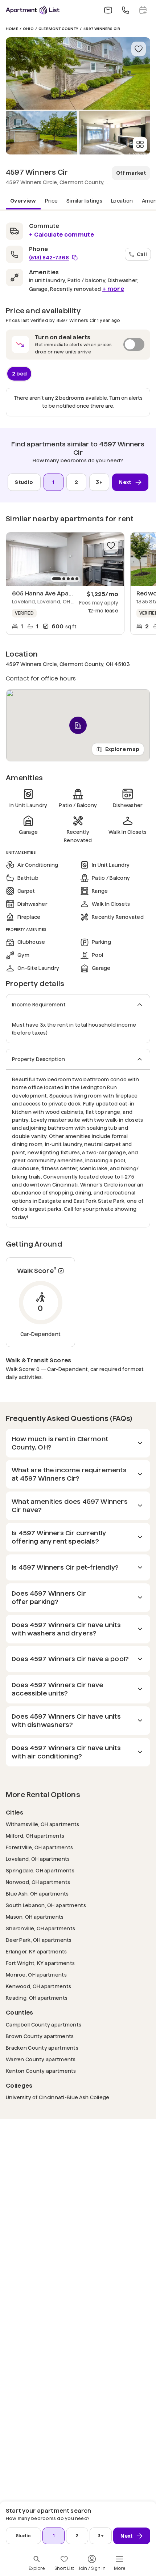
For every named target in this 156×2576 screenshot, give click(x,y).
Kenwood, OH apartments (38, 1986)
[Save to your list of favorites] (139, 49)
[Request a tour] (143, 10)
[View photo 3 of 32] (114, 133)
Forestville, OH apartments (39, 1847)
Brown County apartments (40, 2036)
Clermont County (58, 29)
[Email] (108, 10)
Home (12, 29)
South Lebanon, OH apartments (46, 1905)
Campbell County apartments (44, 2025)
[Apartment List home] (33, 10)
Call (142, 254)
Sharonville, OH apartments (40, 1928)
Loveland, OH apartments (38, 1859)
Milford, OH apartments (35, 1836)
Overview (23, 201)
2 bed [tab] (19, 373)
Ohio (28, 29)
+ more (113, 289)
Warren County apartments (41, 2059)
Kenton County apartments (41, 2071)
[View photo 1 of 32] (78, 73)
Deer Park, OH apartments (39, 1940)
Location (122, 201)
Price (52, 201)
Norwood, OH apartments (38, 1882)
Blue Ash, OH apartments (37, 1894)
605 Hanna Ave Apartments (52, 593)
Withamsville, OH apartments (43, 1824)
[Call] (126, 10)
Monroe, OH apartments (36, 1975)
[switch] (78, 345)
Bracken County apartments (42, 2048)
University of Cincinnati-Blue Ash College (58, 2097)
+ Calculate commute (61, 235)
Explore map (122, 749)
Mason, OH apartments (35, 1917)
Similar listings (84, 201)
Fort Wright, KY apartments (40, 1963)
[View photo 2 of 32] (42, 133)
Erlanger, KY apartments (36, 1951)
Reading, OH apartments (37, 1998)
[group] (65, 559)
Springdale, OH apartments (40, 1870)
